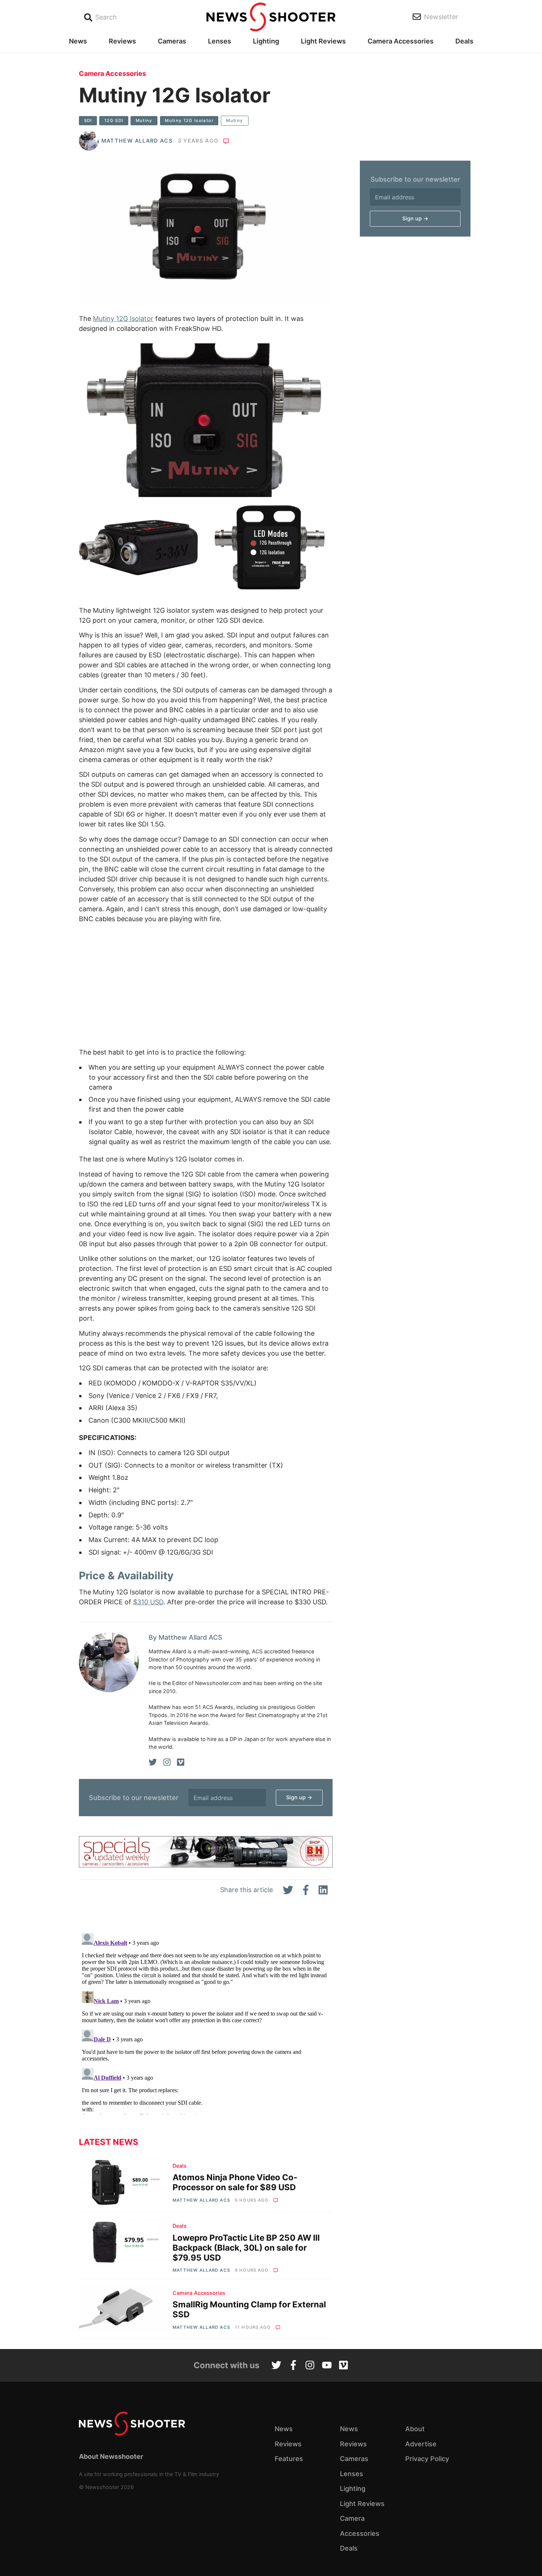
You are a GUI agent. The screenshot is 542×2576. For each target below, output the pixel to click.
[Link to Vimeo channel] (343, 2366)
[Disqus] (206, 2022)
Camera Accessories (401, 41)
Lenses (220, 41)
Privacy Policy (427, 2459)
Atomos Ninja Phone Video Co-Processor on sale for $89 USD (235, 2182)
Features (289, 2459)
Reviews (122, 41)
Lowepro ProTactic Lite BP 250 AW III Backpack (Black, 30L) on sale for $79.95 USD (246, 2248)
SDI (88, 120)
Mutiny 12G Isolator (189, 120)
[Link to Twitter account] (276, 2366)
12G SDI (114, 120)
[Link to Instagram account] (310, 2366)
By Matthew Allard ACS (185, 1637)
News (78, 41)
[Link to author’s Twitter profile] (153, 1762)
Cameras (172, 41)
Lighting (266, 41)
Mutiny (144, 120)
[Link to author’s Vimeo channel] (181, 1762)
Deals (464, 41)
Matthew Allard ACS (137, 141)
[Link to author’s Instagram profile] (167, 1762)
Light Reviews (323, 41)
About (415, 2429)
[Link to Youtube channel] (327, 2366)
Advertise (421, 2444)
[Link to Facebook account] (293, 2366)
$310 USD (148, 1602)
